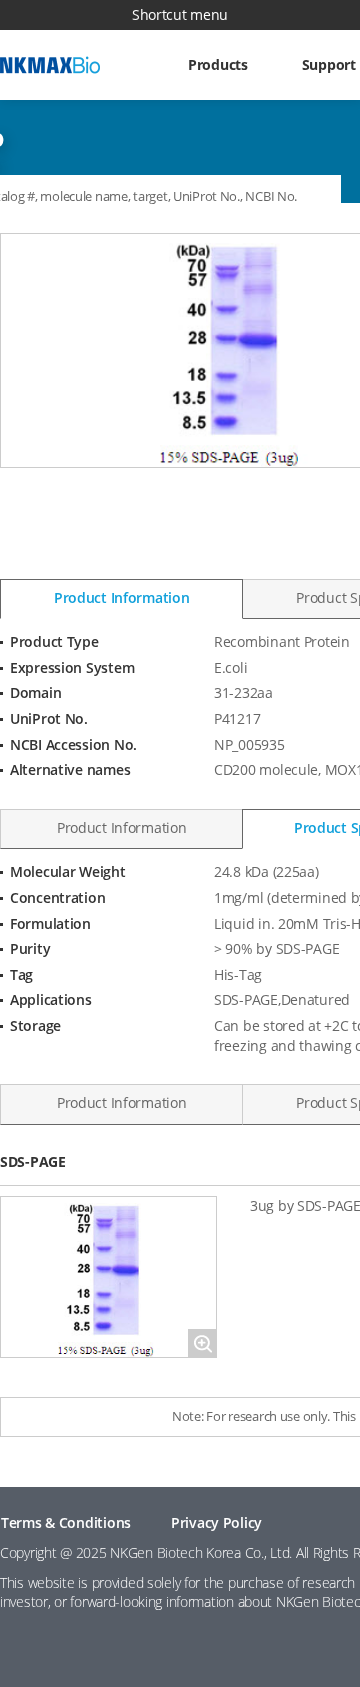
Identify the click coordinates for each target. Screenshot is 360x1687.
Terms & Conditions (66, 1522)
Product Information (122, 597)
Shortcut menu (180, 14)
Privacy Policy (216, 1522)
